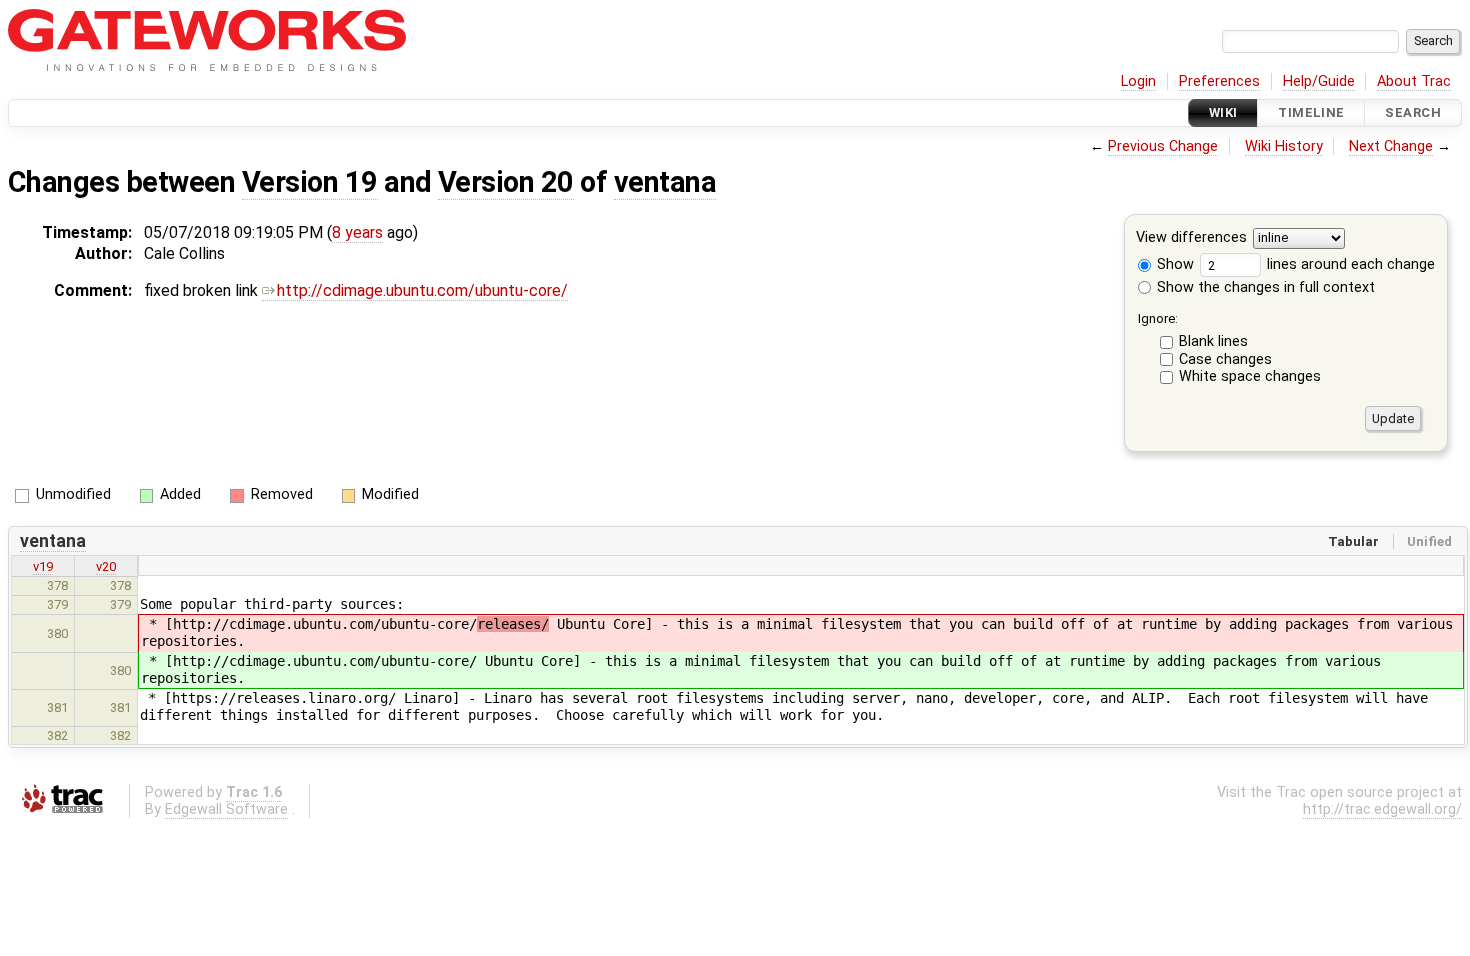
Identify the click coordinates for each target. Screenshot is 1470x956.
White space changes (1250, 376)
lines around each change (1349, 264)
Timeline (1311, 112)
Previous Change (1163, 146)
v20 (106, 566)
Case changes (1225, 359)
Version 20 (506, 182)
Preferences (1219, 81)
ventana (665, 182)
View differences (1191, 238)
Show (1173, 264)
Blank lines (1213, 341)
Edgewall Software (226, 809)
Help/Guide (1319, 81)
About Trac (1414, 81)
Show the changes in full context (1264, 287)
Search (1413, 112)
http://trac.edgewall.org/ (1382, 809)
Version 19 (310, 182)
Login (1138, 81)
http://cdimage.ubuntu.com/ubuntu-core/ (422, 290)
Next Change (1391, 146)
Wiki (1223, 112)
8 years (357, 232)
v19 (43, 566)
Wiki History (1284, 146)
